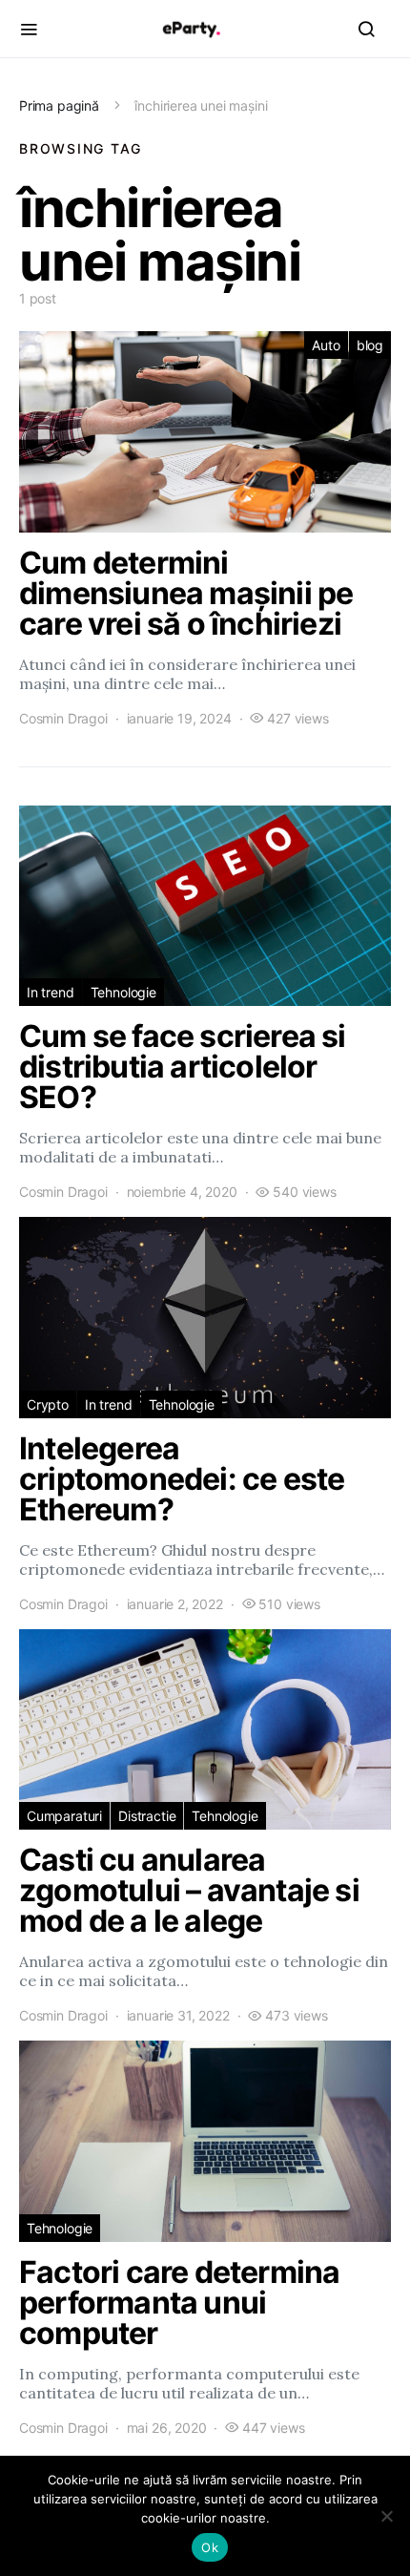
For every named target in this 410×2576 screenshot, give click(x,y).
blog (370, 345)
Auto (326, 345)
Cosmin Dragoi (63, 718)
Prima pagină (59, 105)
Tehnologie (123, 992)
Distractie (147, 1816)
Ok (210, 2547)
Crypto (48, 1404)
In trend (51, 992)
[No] (386, 2516)
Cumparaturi (64, 1816)
